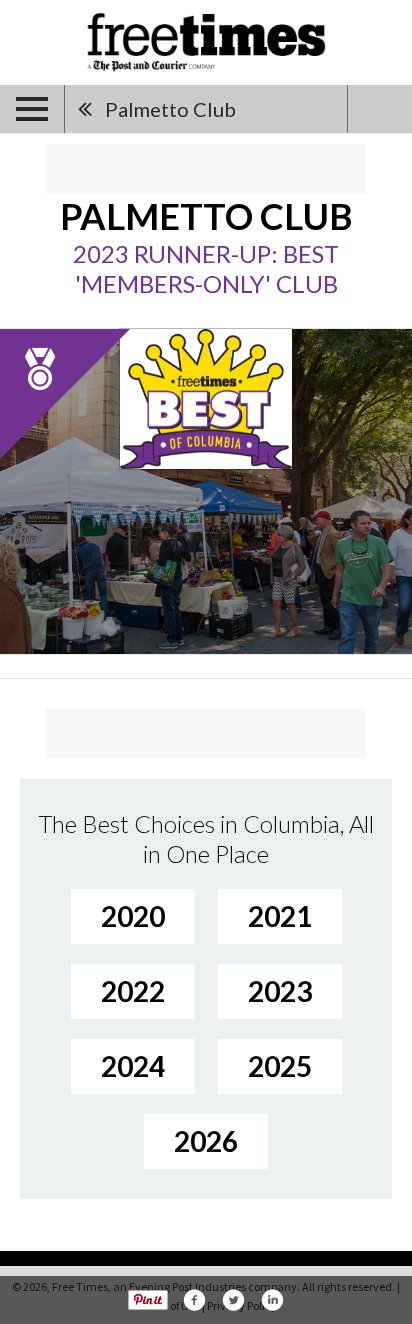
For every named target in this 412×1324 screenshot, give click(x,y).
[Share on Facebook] (194, 1300)
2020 (133, 916)
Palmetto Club (170, 109)
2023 (280, 991)
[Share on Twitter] (233, 1300)
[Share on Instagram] (272, 1300)
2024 (133, 1066)
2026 (206, 1141)
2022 (133, 991)
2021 (280, 916)
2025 (280, 1066)
